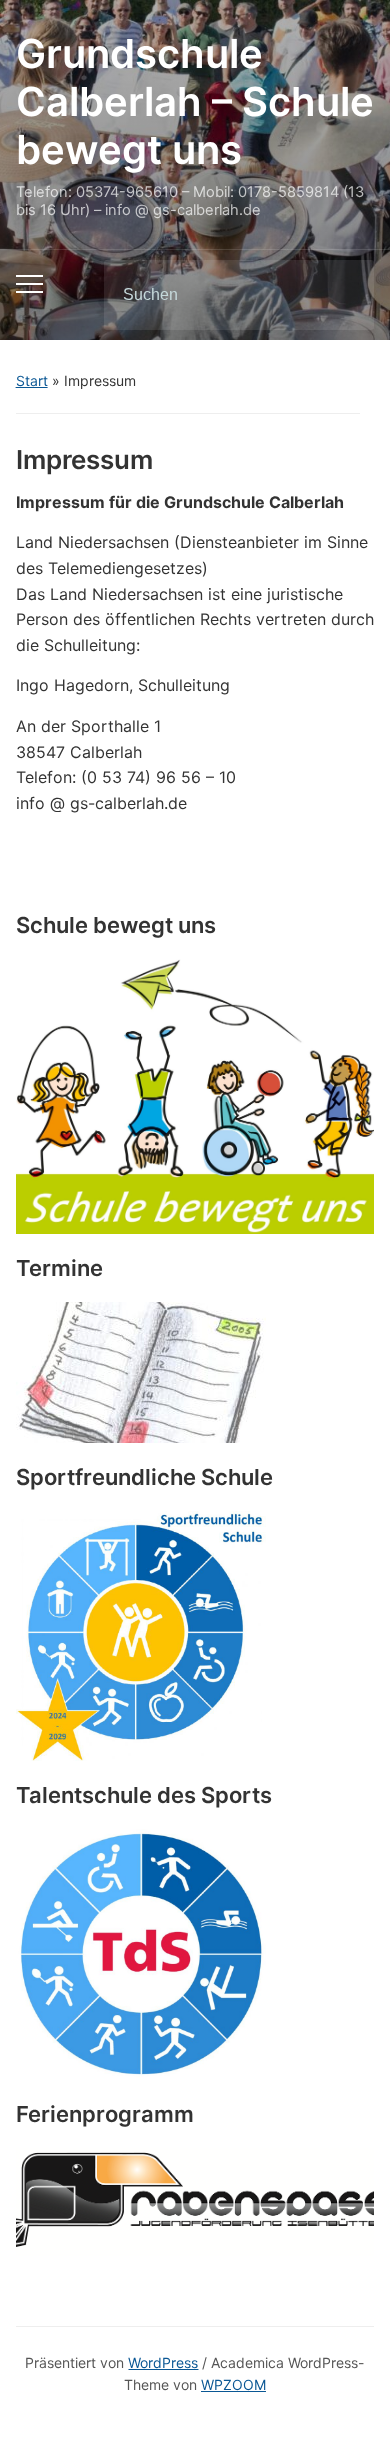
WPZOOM (233, 2384)
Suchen (342, 295)
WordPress (163, 2362)
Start (32, 380)
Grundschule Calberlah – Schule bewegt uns (195, 101)
